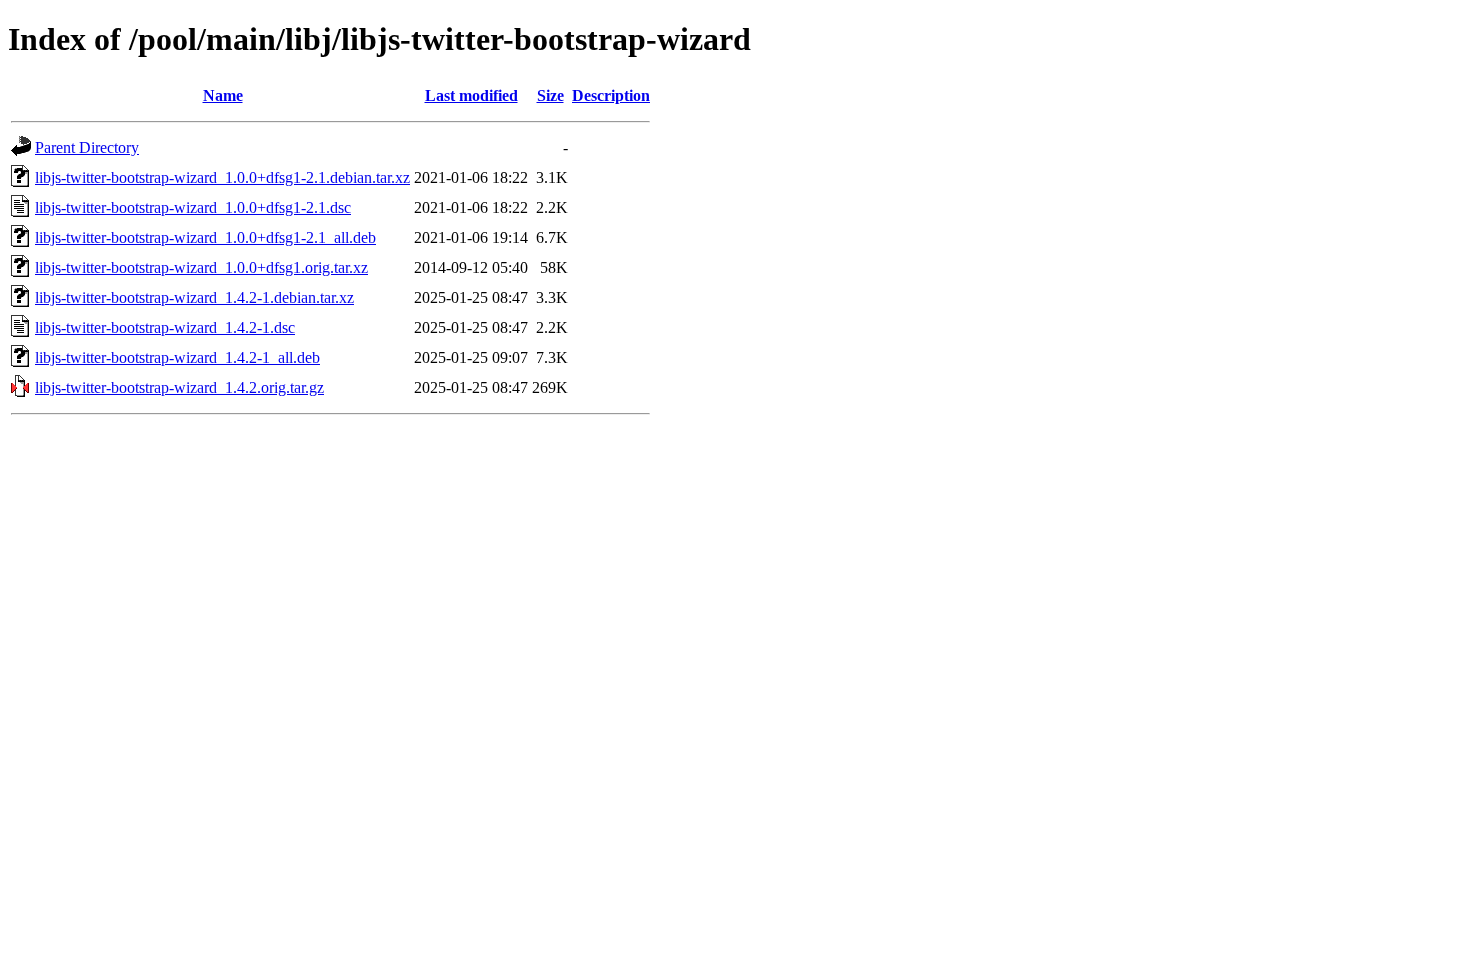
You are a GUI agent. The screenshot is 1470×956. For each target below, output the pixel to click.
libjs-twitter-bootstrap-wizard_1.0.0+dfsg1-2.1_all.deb (205, 237)
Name (223, 95)
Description (611, 95)
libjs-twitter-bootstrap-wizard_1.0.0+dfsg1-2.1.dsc (193, 207)
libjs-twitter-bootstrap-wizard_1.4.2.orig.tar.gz (179, 387)
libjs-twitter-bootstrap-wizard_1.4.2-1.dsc (165, 327)
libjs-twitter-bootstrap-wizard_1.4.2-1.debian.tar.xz (194, 297)
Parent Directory (87, 147)
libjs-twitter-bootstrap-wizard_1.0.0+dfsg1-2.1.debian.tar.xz (222, 177)
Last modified (471, 95)
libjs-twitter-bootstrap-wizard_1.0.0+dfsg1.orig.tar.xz (201, 267)
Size (550, 95)
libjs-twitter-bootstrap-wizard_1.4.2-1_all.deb (177, 357)
